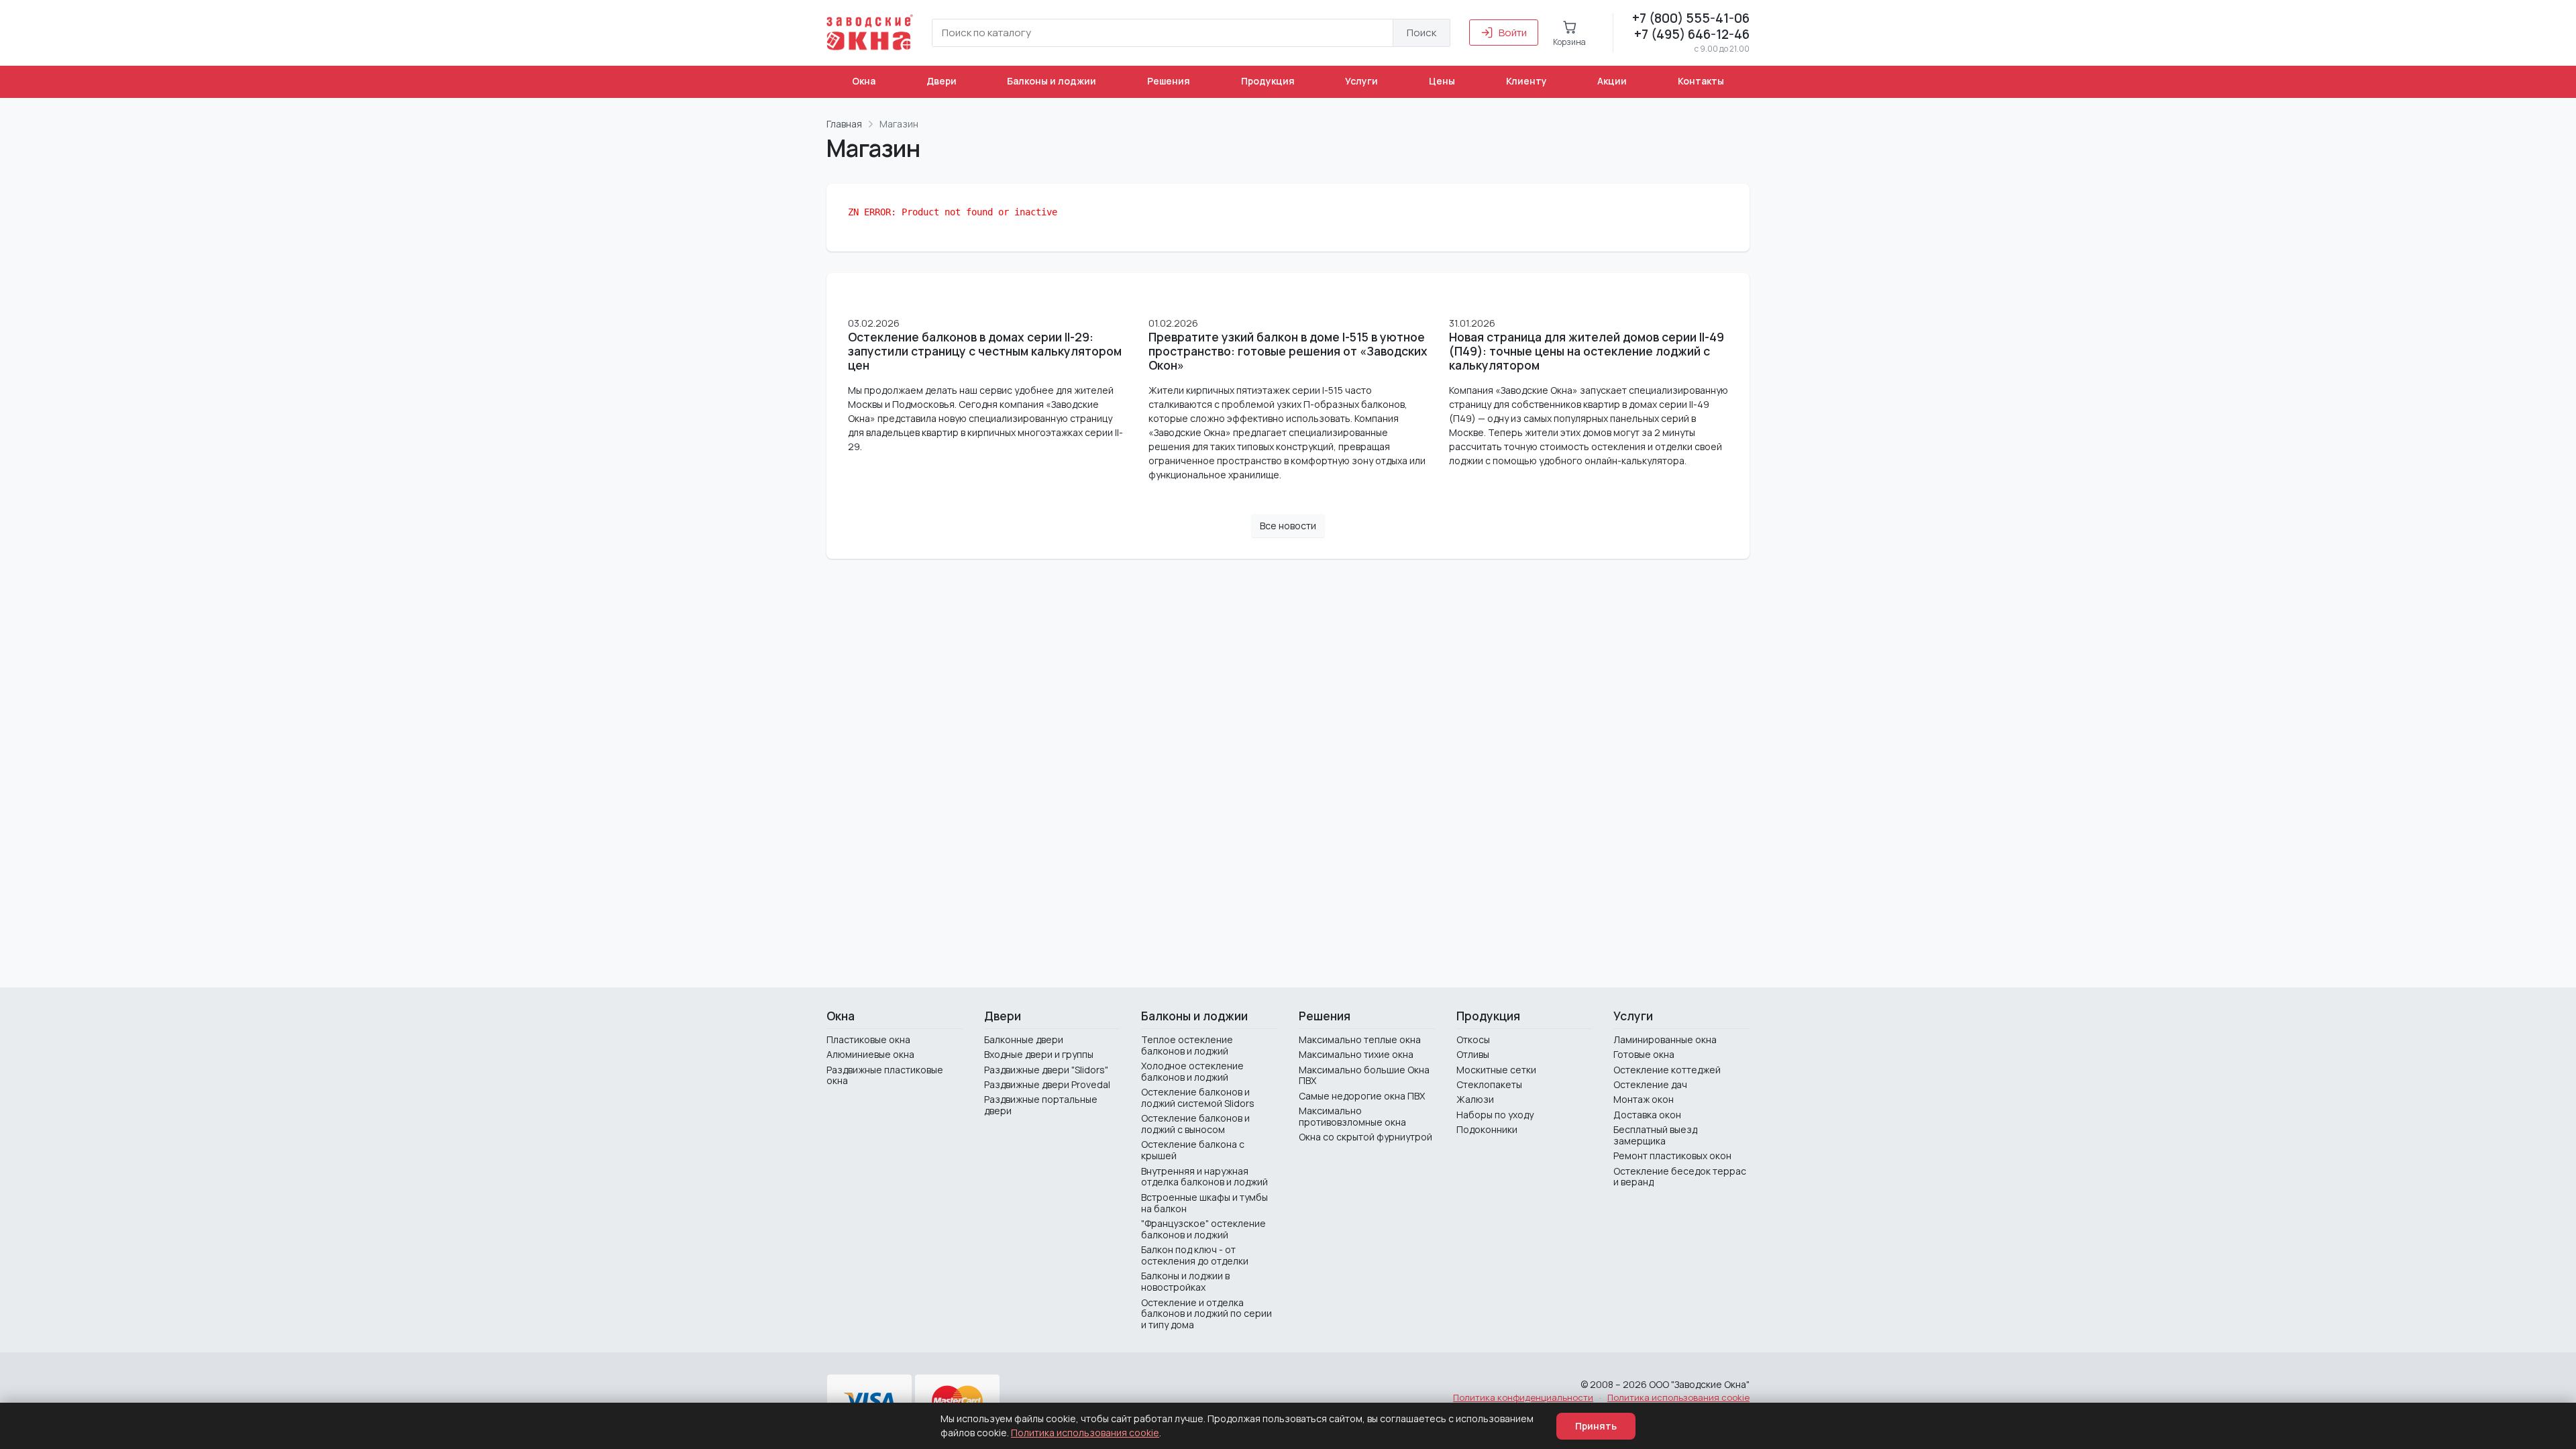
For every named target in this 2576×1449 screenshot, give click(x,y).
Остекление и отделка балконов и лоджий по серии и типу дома (1206, 1314)
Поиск (1421, 33)
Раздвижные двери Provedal (1047, 1084)
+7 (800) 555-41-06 (1691, 18)
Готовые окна (1644, 1054)
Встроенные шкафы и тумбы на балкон (1204, 1203)
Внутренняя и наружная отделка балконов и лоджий (1204, 1177)
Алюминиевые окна (870, 1054)
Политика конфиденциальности (1523, 1397)
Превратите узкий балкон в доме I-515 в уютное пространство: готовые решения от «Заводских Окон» (1288, 351)
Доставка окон (1647, 1115)
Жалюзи (1475, 1099)
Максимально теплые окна (1360, 1039)
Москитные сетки (1496, 1070)
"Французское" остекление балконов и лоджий (1203, 1229)
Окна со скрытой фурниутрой (1365, 1137)
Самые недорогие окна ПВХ (1362, 1096)
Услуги (1361, 81)
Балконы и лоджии (1052, 81)
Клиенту (1526, 81)
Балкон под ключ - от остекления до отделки (1195, 1255)
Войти (1513, 33)
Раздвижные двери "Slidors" (1046, 1070)
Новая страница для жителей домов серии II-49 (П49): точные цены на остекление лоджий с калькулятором (1587, 351)
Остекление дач (1650, 1084)
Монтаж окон (1644, 1099)
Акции (1612, 81)
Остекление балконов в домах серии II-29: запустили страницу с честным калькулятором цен (985, 351)
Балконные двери (1024, 1039)
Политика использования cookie (1678, 1397)
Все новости (1288, 526)
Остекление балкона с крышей (1193, 1150)
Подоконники (1487, 1129)
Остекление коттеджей (1667, 1070)
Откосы (1473, 1039)
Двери (942, 81)
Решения (1169, 81)
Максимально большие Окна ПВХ (1364, 1075)
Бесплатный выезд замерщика (1655, 1135)
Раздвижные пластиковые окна (885, 1075)
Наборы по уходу (1495, 1115)
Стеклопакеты (1489, 1084)
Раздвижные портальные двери (1041, 1105)
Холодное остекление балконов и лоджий (1192, 1071)
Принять (1596, 1426)
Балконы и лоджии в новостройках (1185, 1281)
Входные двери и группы (1039, 1054)
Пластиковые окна (868, 1039)
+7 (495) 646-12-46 (1692, 34)
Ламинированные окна (1665, 1039)
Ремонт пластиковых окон (1672, 1156)
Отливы (1473, 1054)
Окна (864, 81)
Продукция (1268, 81)
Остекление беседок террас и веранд (1680, 1177)
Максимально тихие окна (1356, 1054)
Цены (1442, 81)
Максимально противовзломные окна (1352, 1116)
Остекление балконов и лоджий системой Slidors (1198, 1097)
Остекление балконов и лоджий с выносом (1195, 1124)
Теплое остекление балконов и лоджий (1187, 1045)
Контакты (1701, 81)
